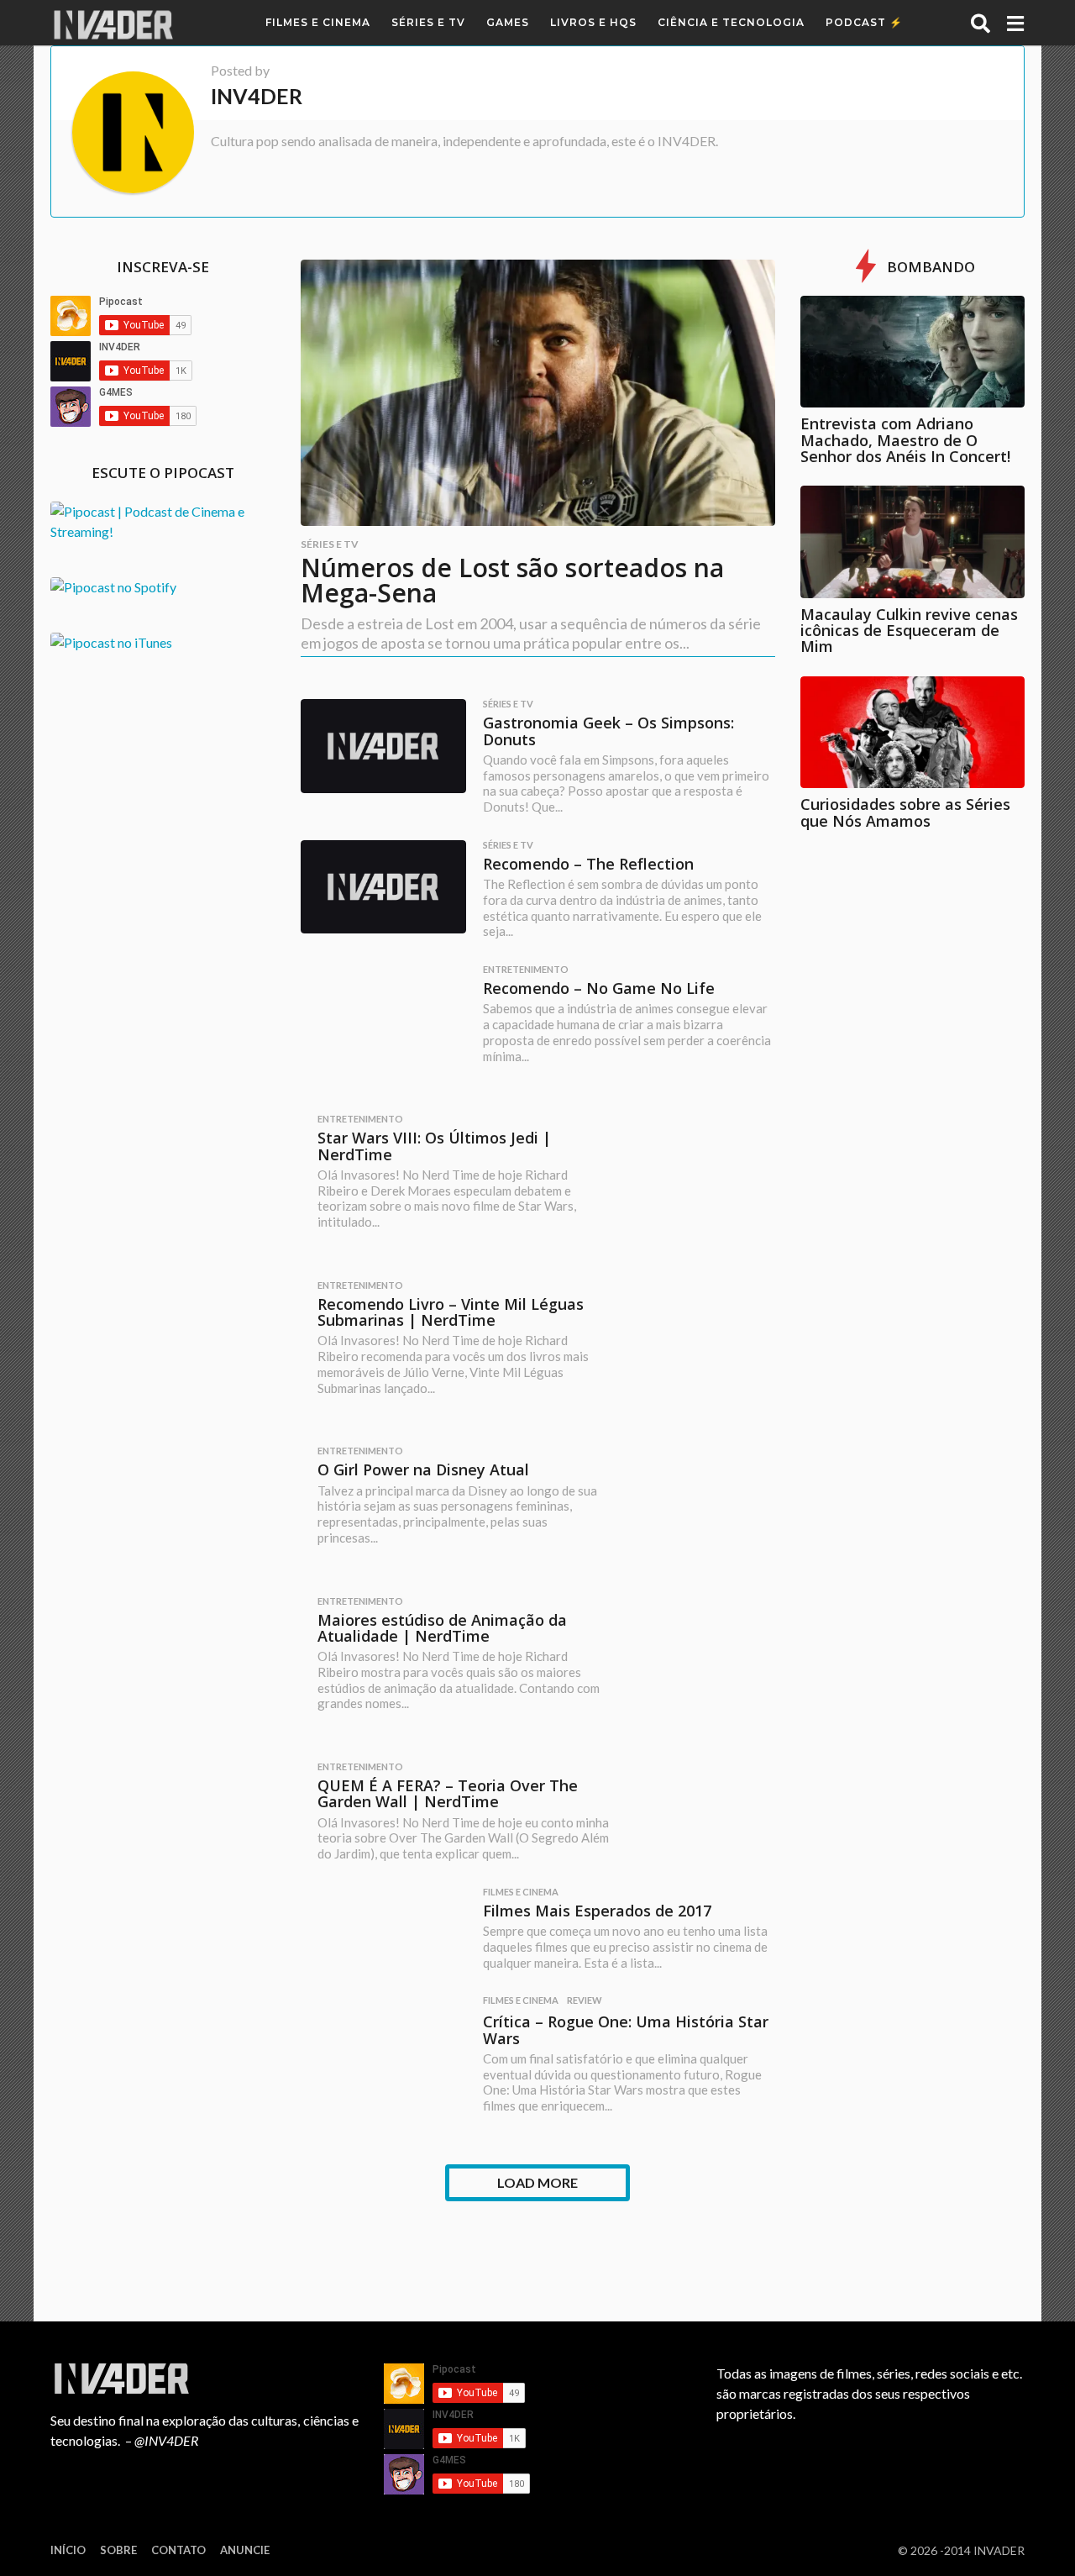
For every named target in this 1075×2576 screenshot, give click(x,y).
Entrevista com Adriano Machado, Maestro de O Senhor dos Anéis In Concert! (905, 440)
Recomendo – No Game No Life (599, 988)
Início (68, 2550)
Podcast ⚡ (864, 22)
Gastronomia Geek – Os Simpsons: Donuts (608, 731)
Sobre (118, 2550)
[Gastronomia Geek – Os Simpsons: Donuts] (384, 746)
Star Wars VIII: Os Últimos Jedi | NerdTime (434, 1146)
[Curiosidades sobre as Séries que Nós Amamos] (913, 733)
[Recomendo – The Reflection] (384, 887)
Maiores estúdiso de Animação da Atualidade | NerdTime (442, 1628)
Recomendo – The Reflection (588, 864)
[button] (981, 23)
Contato (178, 2550)
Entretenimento (526, 970)
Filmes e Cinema (318, 22)
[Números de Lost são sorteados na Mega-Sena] (538, 393)
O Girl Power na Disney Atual (423, 1469)
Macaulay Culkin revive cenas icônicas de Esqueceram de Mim (909, 631)
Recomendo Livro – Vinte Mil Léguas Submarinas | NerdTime (451, 1312)
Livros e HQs (593, 22)
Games (508, 22)
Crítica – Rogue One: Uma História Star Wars (626, 2029)
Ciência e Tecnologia (731, 22)
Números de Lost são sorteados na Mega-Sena (512, 580)
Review (585, 2000)
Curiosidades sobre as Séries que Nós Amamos (905, 812)
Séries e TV (428, 22)
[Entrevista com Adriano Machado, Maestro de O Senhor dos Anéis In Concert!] (913, 352)
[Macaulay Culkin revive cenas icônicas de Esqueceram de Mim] (913, 542)
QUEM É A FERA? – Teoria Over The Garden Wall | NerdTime (448, 1793)
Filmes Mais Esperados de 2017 (597, 1911)
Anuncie (245, 2550)
